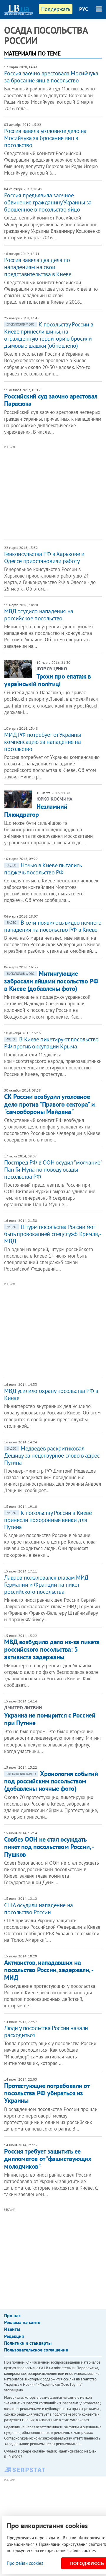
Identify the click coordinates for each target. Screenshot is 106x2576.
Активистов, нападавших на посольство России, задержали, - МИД (48, 1970)
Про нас (12, 2315)
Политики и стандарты (28, 2343)
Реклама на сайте (22, 2322)
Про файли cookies (25, 2563)
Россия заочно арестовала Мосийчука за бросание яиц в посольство (51, 77)
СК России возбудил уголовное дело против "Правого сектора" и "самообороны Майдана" (49, 1104)
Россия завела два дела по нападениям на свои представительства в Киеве (38, 267)
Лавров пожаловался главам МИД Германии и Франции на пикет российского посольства (46, 1585)
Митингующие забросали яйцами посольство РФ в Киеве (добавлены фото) (51, 981)
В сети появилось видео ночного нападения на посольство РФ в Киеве (53, 926)
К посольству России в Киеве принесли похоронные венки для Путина (48, 1520)
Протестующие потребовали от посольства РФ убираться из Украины (47, 2093)
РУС (84, 9)
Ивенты (12, 2329)
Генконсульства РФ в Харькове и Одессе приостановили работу (44, 557)
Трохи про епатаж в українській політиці (47, 680)
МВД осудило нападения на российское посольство (39, 615)
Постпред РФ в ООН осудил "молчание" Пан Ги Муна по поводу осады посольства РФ (53, 1170)
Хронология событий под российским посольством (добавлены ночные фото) (51, 1781)
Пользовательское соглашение (36, 2350)
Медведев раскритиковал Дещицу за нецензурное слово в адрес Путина (52, 1455)
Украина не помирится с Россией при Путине (50, 1719)
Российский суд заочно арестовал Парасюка (51, 400)
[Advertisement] (55, 492)
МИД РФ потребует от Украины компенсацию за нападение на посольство (42, 742)
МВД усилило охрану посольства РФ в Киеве (51, 1394)
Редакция (14, 2336)
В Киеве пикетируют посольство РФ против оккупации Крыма (51, 1043)
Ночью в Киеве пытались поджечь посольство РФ (43, 869)
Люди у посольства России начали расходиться (46, 2032)
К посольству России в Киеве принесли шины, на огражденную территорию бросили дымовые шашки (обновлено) (49, 335)
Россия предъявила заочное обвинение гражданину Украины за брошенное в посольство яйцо (48, 202)
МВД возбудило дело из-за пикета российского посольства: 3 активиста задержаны (52, 1649)
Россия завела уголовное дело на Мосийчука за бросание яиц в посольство (45, 138)
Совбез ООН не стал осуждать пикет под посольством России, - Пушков (49, 1847)
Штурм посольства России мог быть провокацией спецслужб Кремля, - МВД (52, 1234)
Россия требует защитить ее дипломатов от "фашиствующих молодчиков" (48, 2159)
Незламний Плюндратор (36, 810)
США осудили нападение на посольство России (38, 1909)
